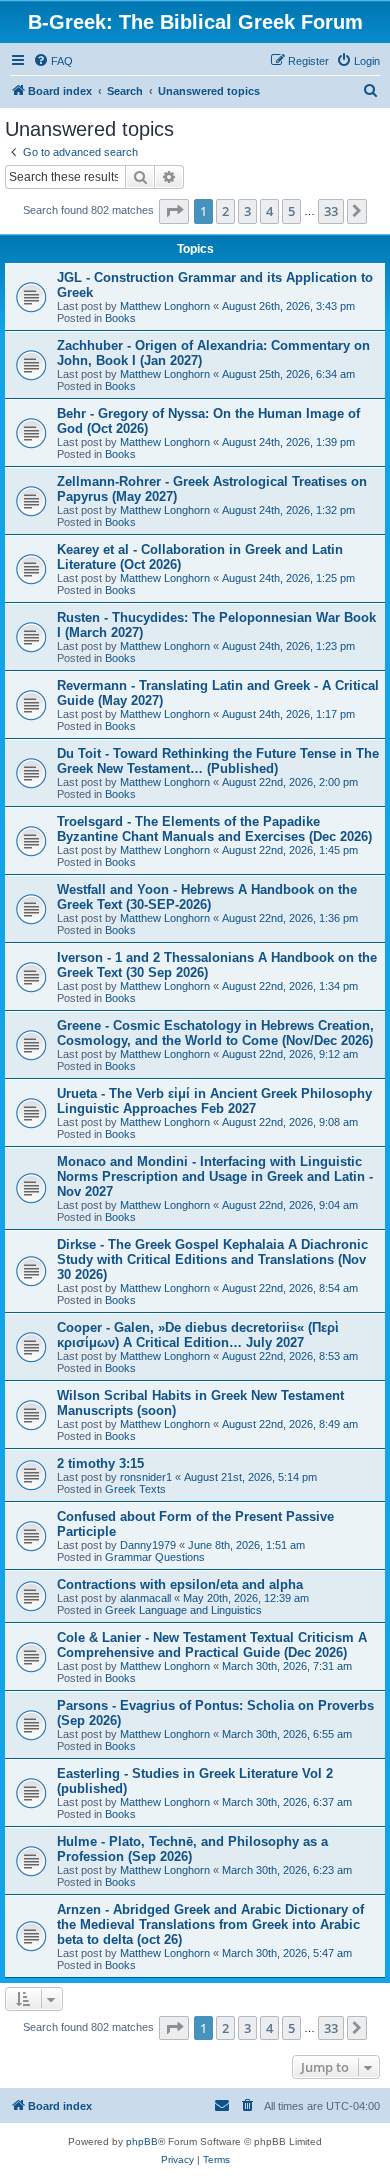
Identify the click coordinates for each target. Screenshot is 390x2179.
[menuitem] (53, 61)
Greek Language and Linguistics (183, 1610)
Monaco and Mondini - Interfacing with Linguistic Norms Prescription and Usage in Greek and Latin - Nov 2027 (215, 1176)
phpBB (142, 2141)
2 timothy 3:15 (100, 1463)
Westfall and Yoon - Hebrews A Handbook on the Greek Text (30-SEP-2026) (207, 897)
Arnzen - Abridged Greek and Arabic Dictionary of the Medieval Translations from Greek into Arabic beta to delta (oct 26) (210, 1924)
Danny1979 (148, 1545)
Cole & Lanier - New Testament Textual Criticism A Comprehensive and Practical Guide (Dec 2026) (212, 1645)
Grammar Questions (155, 1557)
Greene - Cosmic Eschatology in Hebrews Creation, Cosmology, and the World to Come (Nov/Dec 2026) (215, 1033)
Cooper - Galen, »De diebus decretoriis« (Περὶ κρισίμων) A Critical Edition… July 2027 (198, 1335)
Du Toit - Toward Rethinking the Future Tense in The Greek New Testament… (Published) (218, 761)
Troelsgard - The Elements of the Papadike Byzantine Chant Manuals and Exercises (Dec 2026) (214, 829)
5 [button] (291, 211)
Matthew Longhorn (165, 306)
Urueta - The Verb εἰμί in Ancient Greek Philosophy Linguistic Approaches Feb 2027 (214, 1101)
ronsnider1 (146, 1477)
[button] (174, 211)
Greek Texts (135, 1489)
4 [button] (269, 211)
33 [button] (331, 211)
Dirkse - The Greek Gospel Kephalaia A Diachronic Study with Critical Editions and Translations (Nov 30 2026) (212, 1259)
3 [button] (247, 211)
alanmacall (145, 1598)
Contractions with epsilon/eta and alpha (180, 1584)
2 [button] (225, 211)
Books (120, 318)
